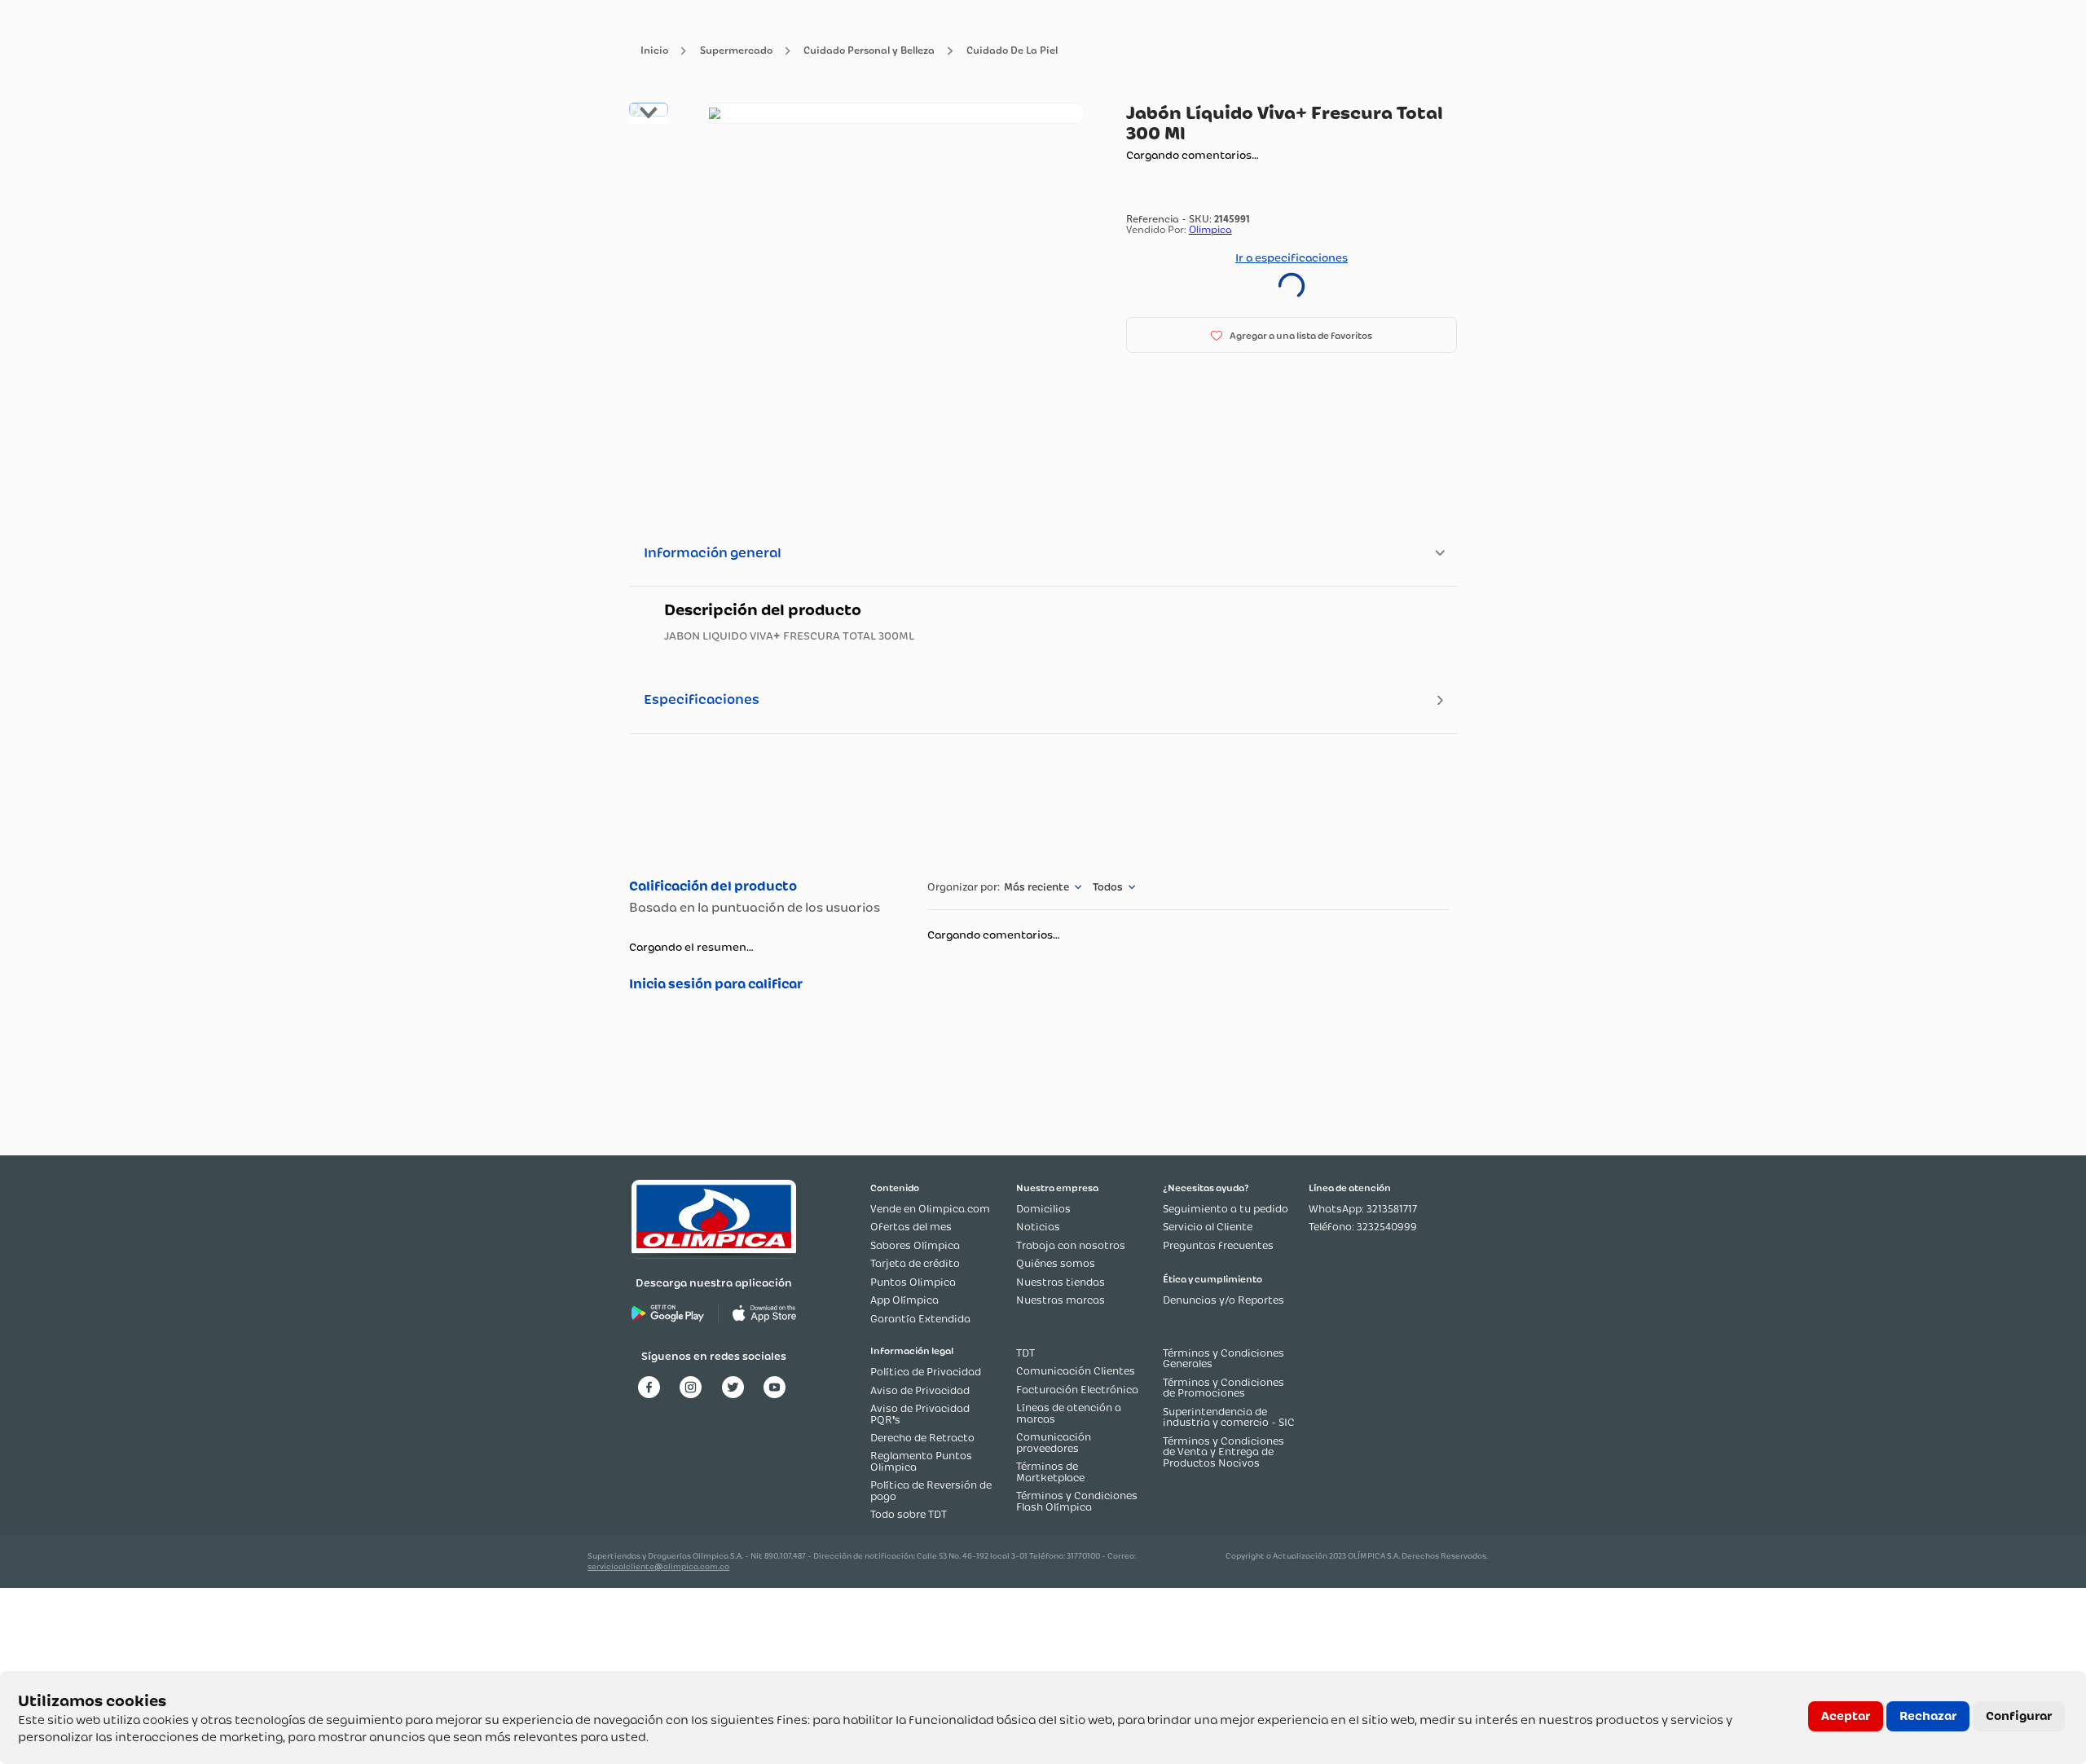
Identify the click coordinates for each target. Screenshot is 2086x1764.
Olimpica (1210, 229)
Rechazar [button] (1928, 1716)
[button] (1292, 335)
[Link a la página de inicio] (654, 51)
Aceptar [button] (1846, 1716)
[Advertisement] (1043, 804)
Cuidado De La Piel (1012, 51)
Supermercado (736, 51)
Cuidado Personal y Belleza (869, 51)
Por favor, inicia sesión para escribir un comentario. (761, 984)
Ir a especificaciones (1292, 257)
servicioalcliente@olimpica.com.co (658, 1566)
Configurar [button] (2019, 1716)
